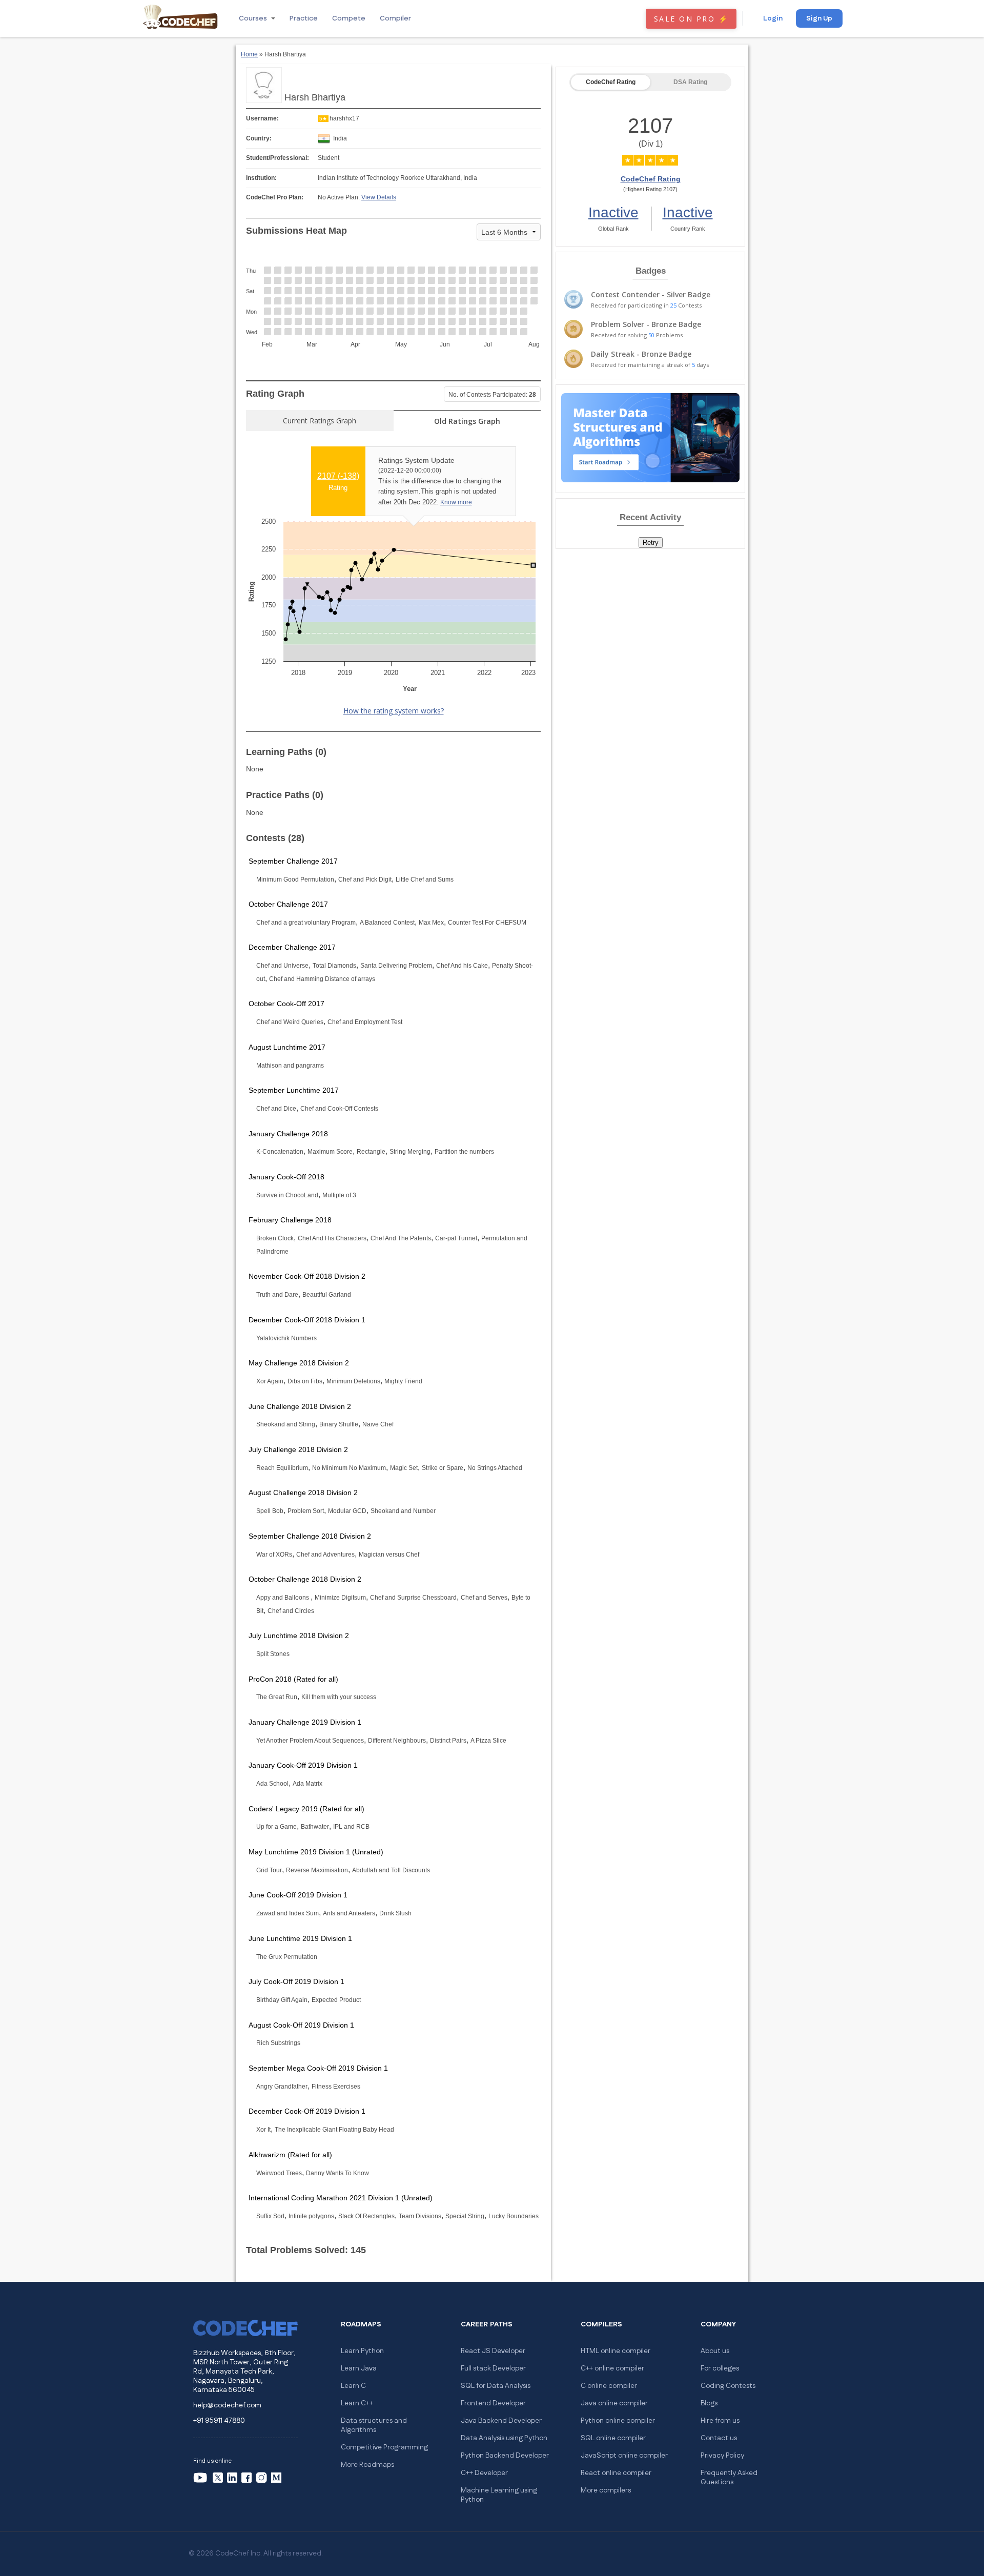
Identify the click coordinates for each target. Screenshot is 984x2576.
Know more (456, 502)
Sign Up (819, 18)
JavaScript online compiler (624, 2456)
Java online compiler (614, 2403)
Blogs (709, 2403)
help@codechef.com (227, 2405)
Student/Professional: (278, 158)
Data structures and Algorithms (374, 2425)
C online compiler (609, 2386)
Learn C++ (357, 2403)
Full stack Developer (493, 2368)
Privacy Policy (722, 2456)
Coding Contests (728, 2386)
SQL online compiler (613, 2438)
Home (249, 54)
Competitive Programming (384, 2447)
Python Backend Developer (505, 2456)
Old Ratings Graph (467, 421)
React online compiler (616, 2473)
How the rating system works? (394, 711)
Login (773, 18)
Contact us (719, 2438)
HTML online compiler (616, 2351)
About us (715, 2351)
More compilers (606, 2490)
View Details (379, 197)
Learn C (353, 2386)
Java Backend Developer (501, 2421)
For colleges (720, 2368)
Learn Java (359, 2368)
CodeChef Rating (611, 82)
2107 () (338, 476)
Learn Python (362, 2351)
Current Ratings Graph (320, 421)
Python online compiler (618, 2421)
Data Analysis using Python (504, 2438)
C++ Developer (484, 2473)
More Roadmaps (367, 2465)
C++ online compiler (612, 2368)
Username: (262, 118)
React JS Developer (493, 2351)
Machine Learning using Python (499, 2495)
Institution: (261, 178)
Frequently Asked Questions (729, 2478)
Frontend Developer (493, 2403)
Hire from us (720, 2421)
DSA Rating (690, 82)
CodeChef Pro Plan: (275, 197)
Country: (259, 138)
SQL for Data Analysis (496, 2386)
